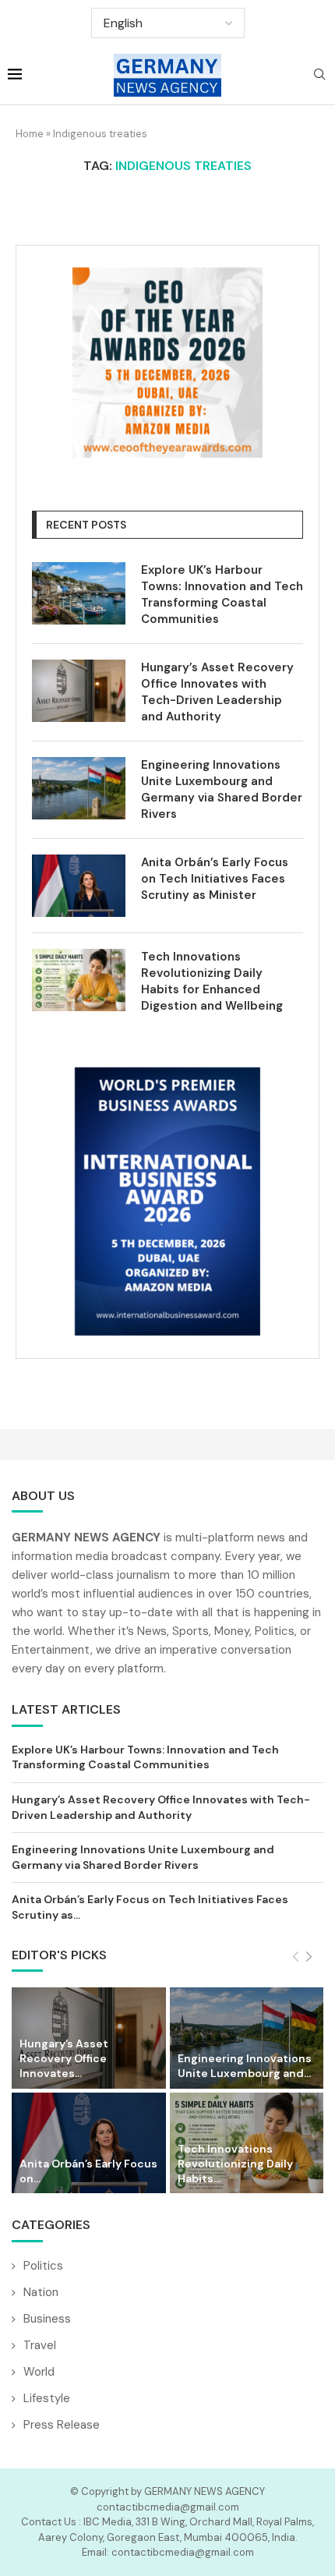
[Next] (309, 1957)
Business (47, 2319)
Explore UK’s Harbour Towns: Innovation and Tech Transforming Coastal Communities (222, 594)
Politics (43, 2266)
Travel (40, 2345)
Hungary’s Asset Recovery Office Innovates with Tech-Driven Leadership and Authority (217, 692)
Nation (41, 2292)
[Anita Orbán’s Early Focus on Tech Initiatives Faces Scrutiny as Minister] (79, 886)
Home (30, 134)
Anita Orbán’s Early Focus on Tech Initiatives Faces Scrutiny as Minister (215, 879)
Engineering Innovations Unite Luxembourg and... (245, 2066)
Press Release (62, 2425)
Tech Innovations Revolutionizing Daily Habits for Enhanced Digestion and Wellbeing (212, 981)
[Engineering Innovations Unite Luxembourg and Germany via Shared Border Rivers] (79, 788)
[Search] (319, 76)
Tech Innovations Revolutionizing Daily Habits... (235, 2164)
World (39, 2372)
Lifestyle (47, 2398)
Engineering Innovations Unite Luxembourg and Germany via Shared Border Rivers (222, 789)
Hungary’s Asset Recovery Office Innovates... (64, 2058)
